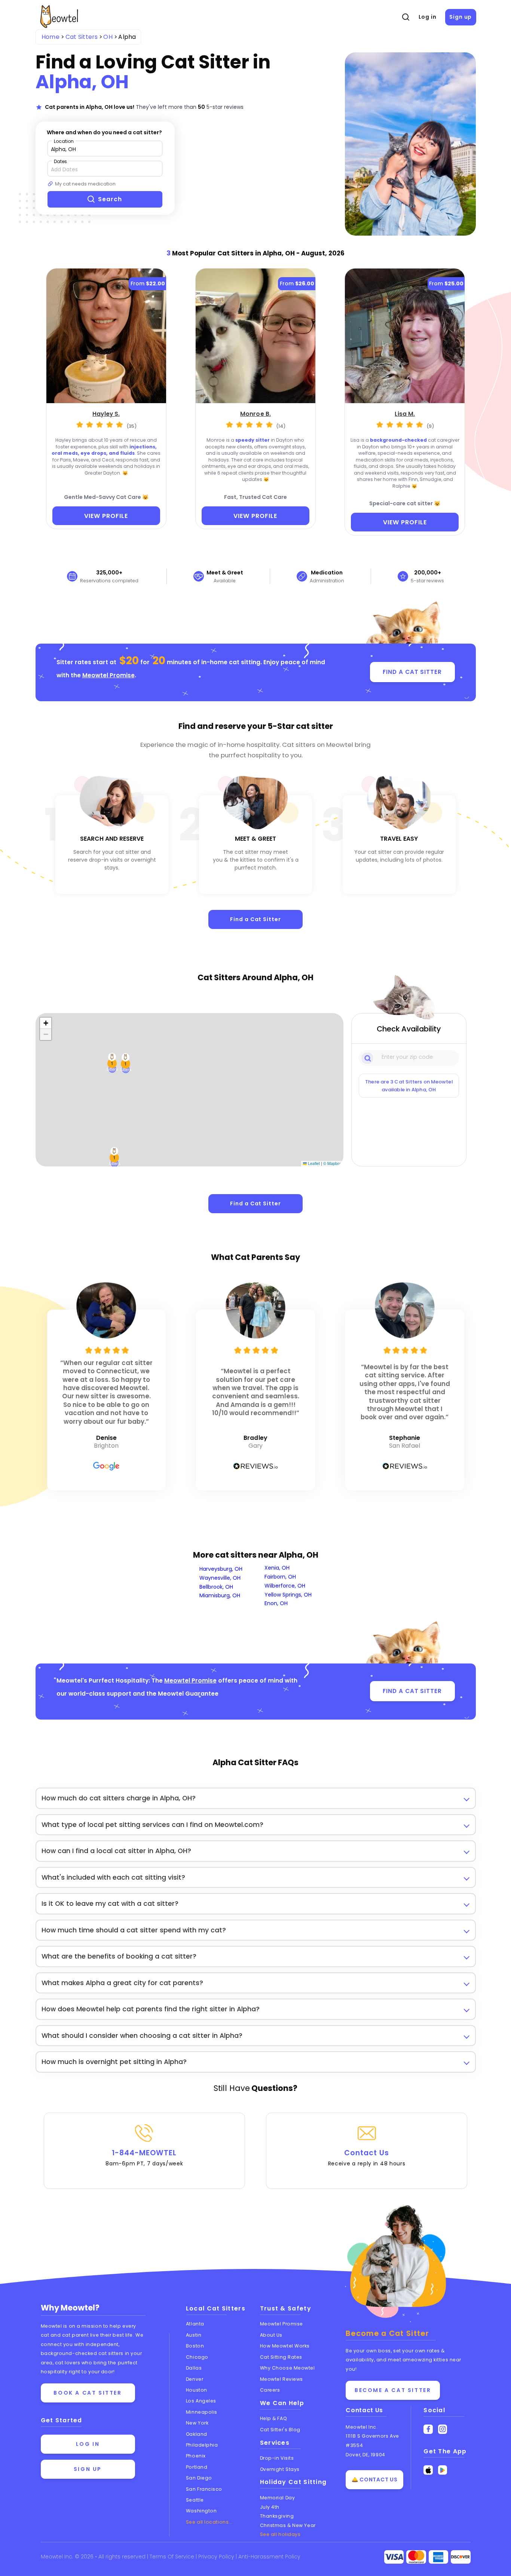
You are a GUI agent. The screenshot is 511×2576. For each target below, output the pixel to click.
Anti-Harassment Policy (269, 2557)
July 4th (270, 2507)
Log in (428, 17)
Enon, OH (276, 1603)
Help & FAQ (274, 2418)
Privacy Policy (217, 2557)
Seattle (195, 2500)
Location (64, 141)
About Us (271, 2335)
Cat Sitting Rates (281, 2357)
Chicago (197, 2357)
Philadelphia (202, 2445)
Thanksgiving (277, 2516)
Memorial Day (278, 2498)
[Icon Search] (368, 1058)
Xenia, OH (277, 1568)
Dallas (194, 2368)
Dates (60, 161)
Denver (195, 2379)
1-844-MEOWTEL (144, 2158)
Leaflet (313, 1163)
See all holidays (280, 2534)
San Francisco (204, 2489)
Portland (197, 2467)
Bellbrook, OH (216, 1587)
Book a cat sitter (88, 2393)
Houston (197, 2390)
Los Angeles (201, 2401)
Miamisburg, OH (220, 1595)
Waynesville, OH (220, 1578)
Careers (270, 2390)
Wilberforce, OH (285, 1586)
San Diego (199, 2478)
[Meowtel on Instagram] (443, 2429)
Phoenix (196, 2456)
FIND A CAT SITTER (412, 672)
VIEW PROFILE (106, 516)
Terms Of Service (173, 2557)
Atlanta (195, 2324)
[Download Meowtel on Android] (443, 2470)
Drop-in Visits (277, 2458)
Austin (194, 2335)
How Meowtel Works (285, 2346)
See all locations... (209, 2522)
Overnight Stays (280, 2469)
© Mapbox (332, 1163)
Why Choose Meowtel (287, 2368)
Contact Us (367, 2158)
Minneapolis (202, 2412)
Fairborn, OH (280, 1577)
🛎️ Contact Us (374, 2480)
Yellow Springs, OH (288, 1595)
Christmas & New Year (288, 2525)
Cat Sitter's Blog (280, 2430)
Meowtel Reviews (281, 2379)
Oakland (197, 2434)
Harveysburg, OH (221, 1569)
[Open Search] (406, 17)
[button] (114, 1157)
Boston (195, 2346)
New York (197, 2423)
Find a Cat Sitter (255, 919)
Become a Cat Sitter (393, 2390)
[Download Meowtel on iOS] (428, 2470)
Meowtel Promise (108, 675)
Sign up (460, 17)
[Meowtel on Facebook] (428, 2429)
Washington (201, 2511)
